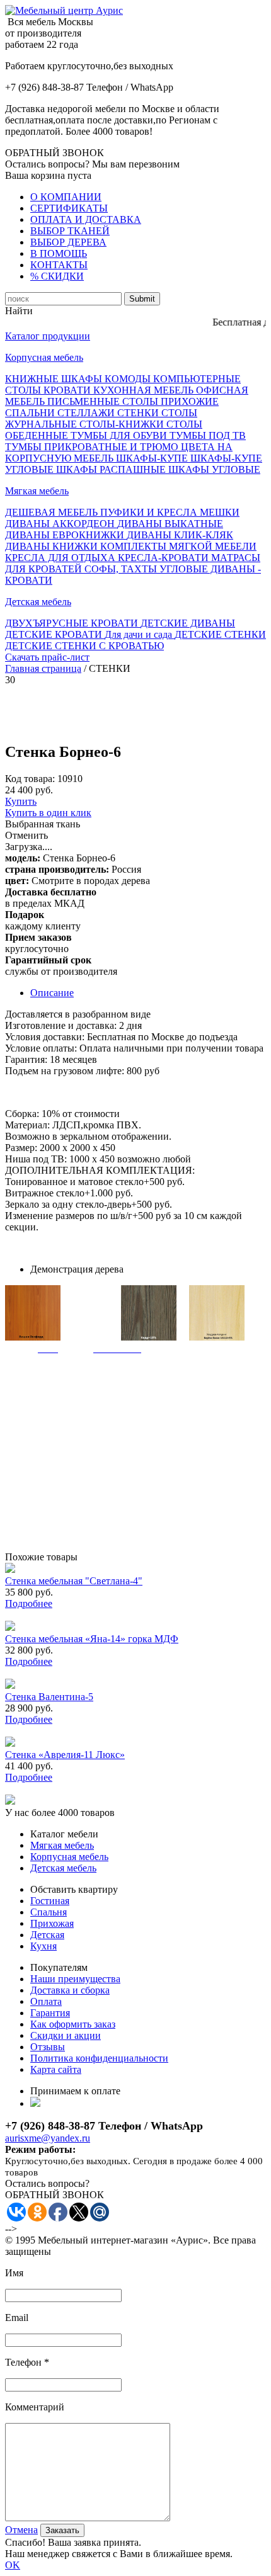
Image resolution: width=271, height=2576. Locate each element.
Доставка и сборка (70, 1990)
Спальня (49, 1912)
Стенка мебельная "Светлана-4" (74, 1581)
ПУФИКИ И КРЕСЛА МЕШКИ (170, 512)
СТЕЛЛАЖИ (87, 413)
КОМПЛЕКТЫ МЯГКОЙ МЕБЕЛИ (178, 546)
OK (13, 2565)
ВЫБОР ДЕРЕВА (68, 242)
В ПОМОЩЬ (59, 253)
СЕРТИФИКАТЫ (69, 208)
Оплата (46, 2001)
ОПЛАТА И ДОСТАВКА (86, 219)
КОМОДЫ (129, 379)
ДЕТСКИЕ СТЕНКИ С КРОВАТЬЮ (84, 646)
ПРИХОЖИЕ (190, 401)
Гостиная (50, 1901)
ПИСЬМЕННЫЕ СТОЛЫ (104, 401)
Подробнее (29, 1603)
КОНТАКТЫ (59, 265)
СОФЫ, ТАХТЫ (122, 569)
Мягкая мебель (37, 491)
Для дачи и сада (140, 634)
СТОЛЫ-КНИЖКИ (123, 424)
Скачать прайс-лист (47, 657)
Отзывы (48, 2047)
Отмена (21, 2530)
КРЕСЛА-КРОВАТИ (164, 558)
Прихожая (52, 1923)
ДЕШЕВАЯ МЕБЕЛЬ (53, 512)
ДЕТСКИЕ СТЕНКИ (220, 634)
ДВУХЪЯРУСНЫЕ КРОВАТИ (73, 623)
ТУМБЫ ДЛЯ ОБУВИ (120, 435)
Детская (47, 1935)
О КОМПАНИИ (66, 197)
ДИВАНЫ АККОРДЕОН (61, 524)
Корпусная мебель (44, 357)
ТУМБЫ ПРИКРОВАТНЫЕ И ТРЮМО (93, 447)
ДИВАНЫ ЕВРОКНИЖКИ (66, 535)
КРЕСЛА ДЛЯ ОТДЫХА (61, 558)
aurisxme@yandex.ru (48, 2138)
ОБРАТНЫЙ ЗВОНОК (55, 153)
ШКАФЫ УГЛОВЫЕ (214, 469)
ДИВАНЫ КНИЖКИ (53, 546)
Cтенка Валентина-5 (49, 1697)
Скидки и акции (66, 2035)
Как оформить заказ (73, 2024)
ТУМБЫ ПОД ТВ (208, 435)
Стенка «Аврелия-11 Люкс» (65, 1755)
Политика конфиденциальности (99, 2058)
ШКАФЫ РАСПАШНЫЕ (112, 469)
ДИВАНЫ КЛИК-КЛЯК (180, 535)
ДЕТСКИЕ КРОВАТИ (55, 634)
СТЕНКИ (139, 413)
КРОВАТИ (68, 390)
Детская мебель (38, 602)
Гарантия (50, 2013)
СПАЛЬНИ (31, 413)
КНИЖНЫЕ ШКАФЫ (55, 379)
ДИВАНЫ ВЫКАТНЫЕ (170, 524)
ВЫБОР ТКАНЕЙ (70, 231)
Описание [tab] (52, 993)
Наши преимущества (75, 1979)
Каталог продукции (48, 336)
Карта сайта (56, 2069)
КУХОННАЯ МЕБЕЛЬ (145, 390)
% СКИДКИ (57, 276)
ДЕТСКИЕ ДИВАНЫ (188, 623)
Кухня (43, 1946)
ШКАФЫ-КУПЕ (153, 458)
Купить (21, 801)
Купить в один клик (48, 813)
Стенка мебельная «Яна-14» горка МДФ (92, 1639)
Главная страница (43, 668)
